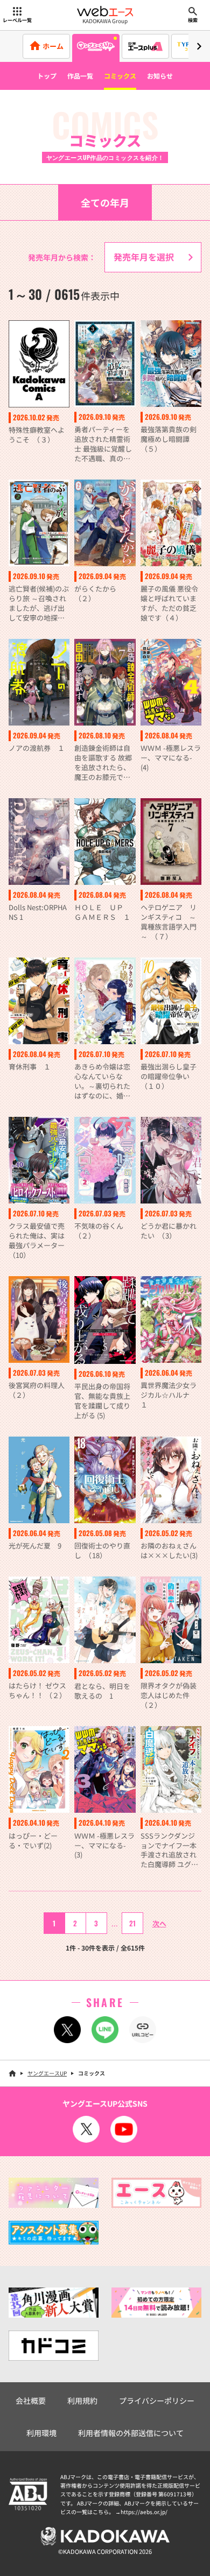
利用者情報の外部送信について (131, 2433)
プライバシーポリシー (157, 2401)
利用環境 (41, 2433)
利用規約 (82, 2401)
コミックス (120, 76)
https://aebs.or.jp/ (144, 2512)
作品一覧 (80, 76)
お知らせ (160, 76)
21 (132, 1923)
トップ (47, 76)
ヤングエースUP (47, 2073)
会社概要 (31, 2401)
